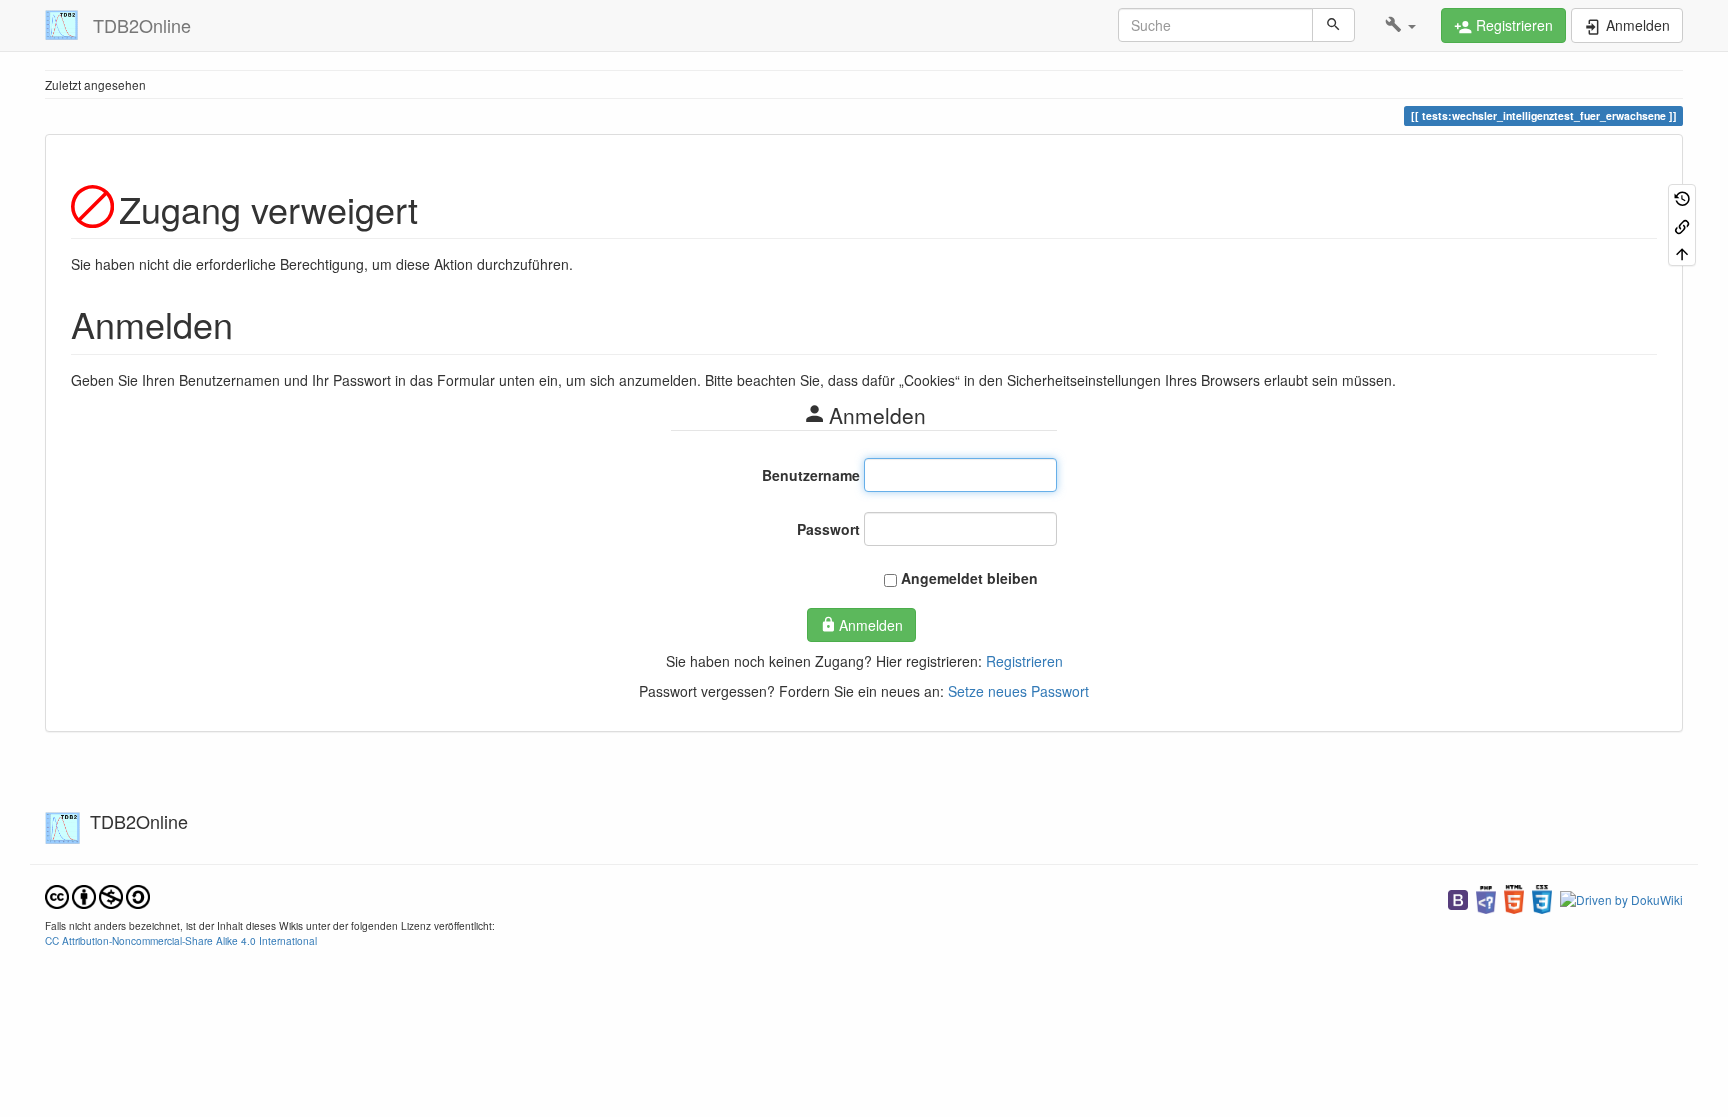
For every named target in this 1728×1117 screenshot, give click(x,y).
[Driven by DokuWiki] (1621, 897)
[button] (1400, 25)
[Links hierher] (1682, 224)
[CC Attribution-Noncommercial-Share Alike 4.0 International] (97, 895)
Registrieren (1024, 661)
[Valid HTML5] (1514, 897)
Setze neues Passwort (1018, 691)
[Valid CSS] (1542, 897)
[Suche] (1333, 25)
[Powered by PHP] (1486, 897)
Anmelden (871, 625)
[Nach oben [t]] (1682, 252)
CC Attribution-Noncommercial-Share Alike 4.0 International (181, 940)
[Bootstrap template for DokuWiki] (1458, 897)
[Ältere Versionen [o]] (1682, 197)
